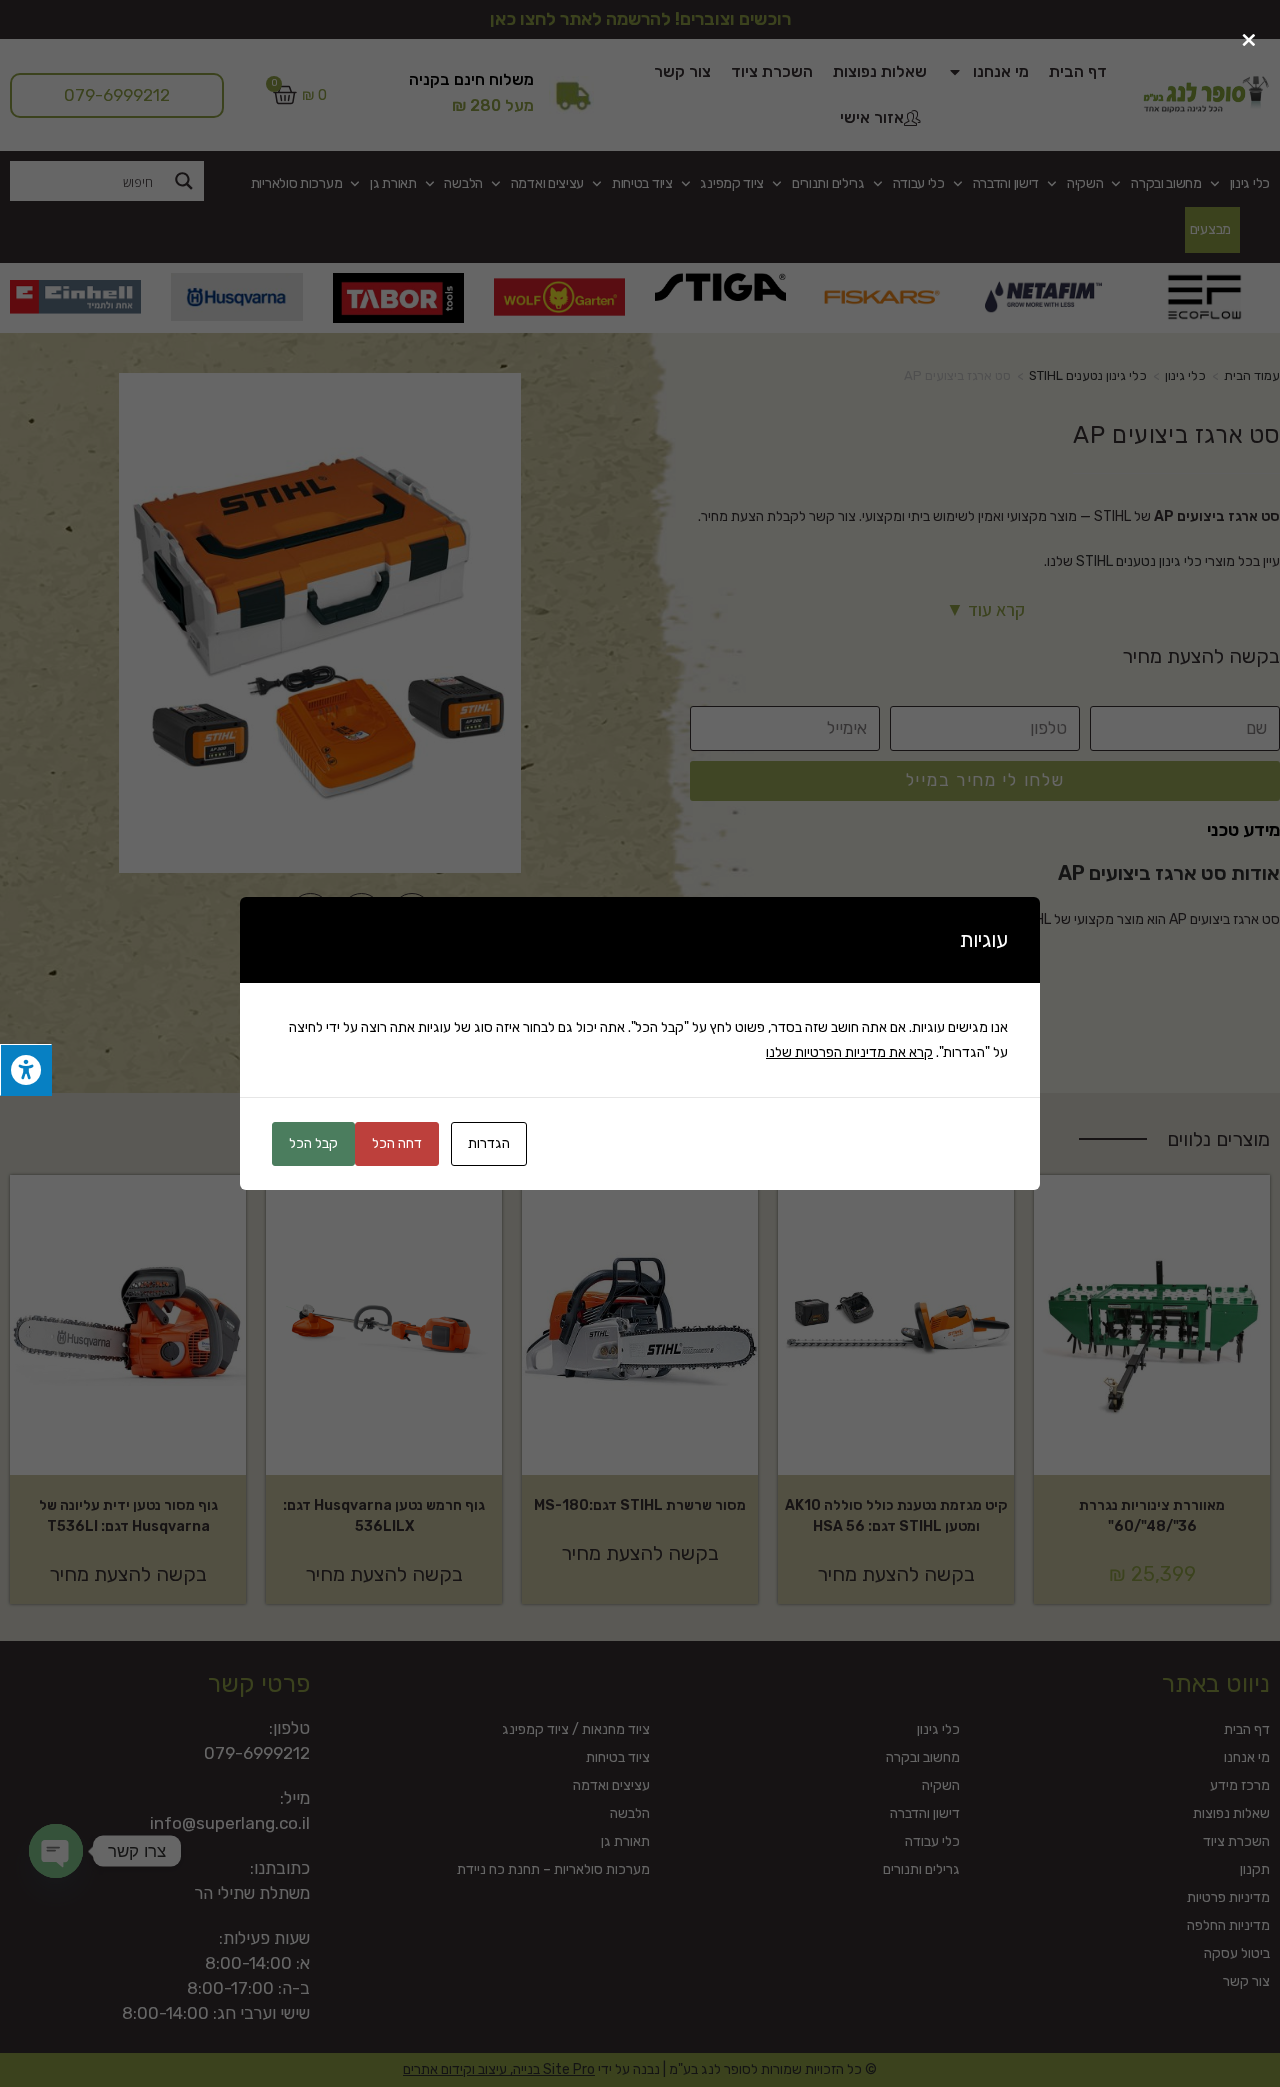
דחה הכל (397, 1143)
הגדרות (489, 1143)
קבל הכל (313, 1143)
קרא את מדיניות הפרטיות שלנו (849, 1052)
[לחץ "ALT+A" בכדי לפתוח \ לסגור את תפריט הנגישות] (26, 1070)
